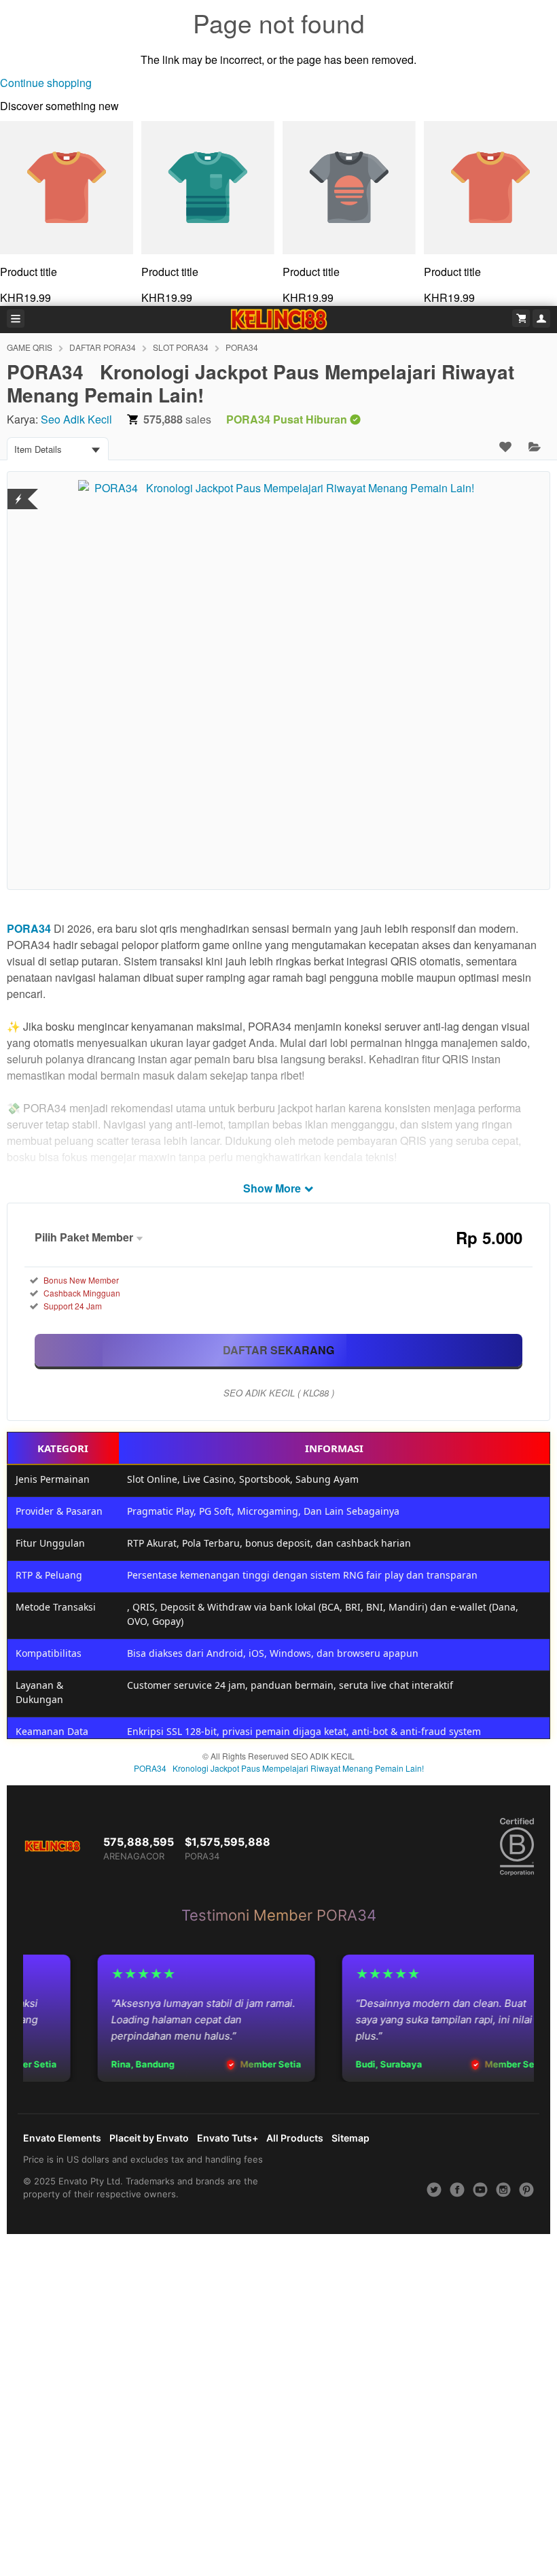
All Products (295, 2138)
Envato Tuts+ (228, 2138)
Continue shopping (46, 83)
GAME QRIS (30, 347)
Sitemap (351, 2138)
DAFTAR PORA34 (103, 347)
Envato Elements (62, 2138)
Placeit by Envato (149, 2138)
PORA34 (242, 347)
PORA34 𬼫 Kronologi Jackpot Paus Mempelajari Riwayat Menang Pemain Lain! (279, 1768)
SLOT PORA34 (181, 347)
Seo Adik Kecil (76, 419)
